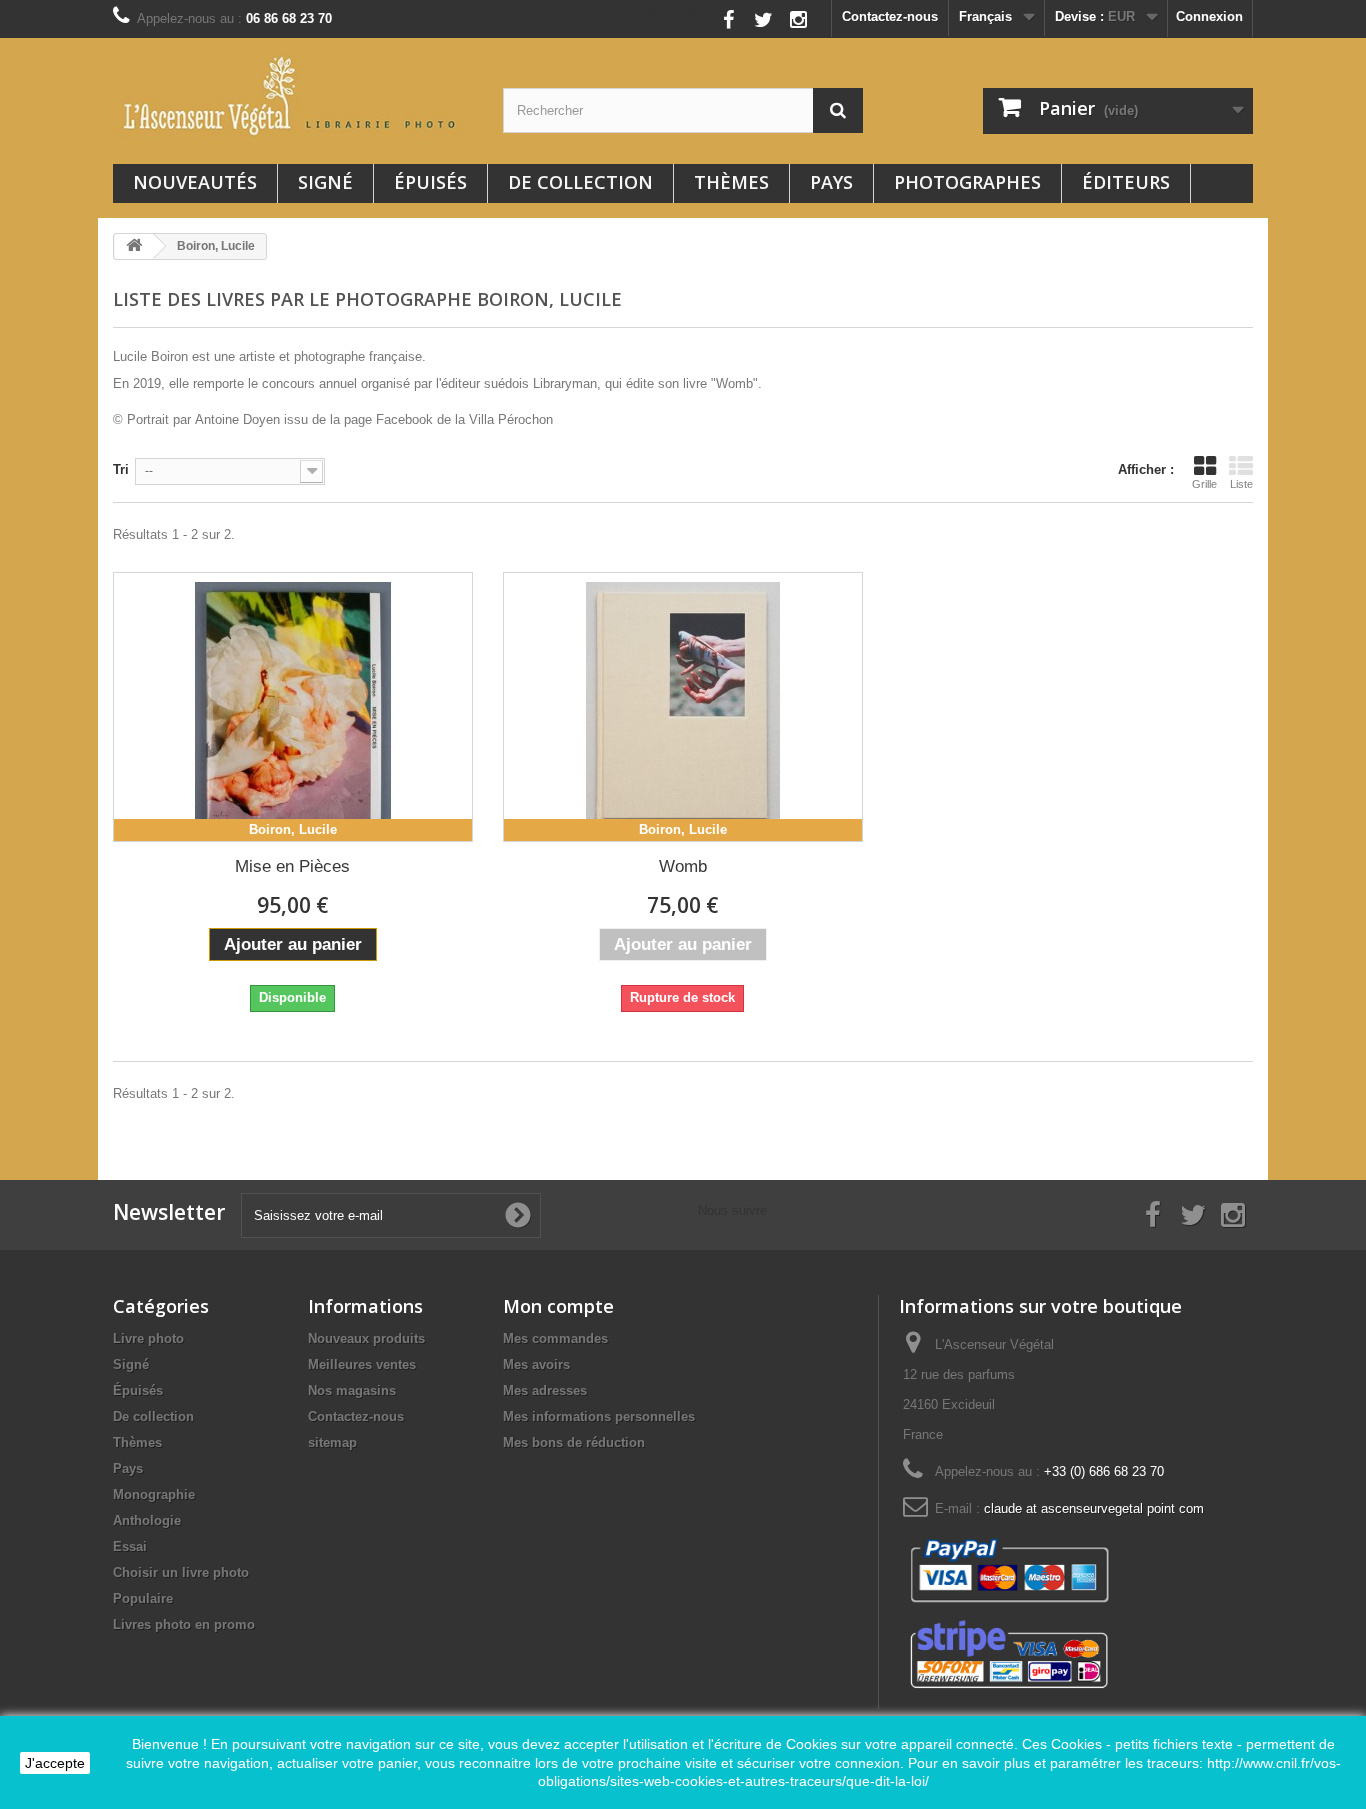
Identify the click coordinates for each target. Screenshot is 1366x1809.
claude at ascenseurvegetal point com (1094, 1508)
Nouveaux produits (366, 1338)
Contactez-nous (890, 16)
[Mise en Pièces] (293, 707)
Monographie (154, 1494)
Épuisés (430, 182)
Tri (121, 469)
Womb (683, 866)
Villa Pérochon (511, 419)
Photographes (967, 182)
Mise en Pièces (292, 866)
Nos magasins (352, 1390)
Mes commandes (555, 1338)
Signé (325, 182)
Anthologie (147, 1520)
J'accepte (55, 1763)
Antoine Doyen (237, 419)
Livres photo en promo (184, 1624)
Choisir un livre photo (181, 1572)
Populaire (143, 1598)
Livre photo (148, 1338)
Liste (1241, 484)
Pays (831, 182)
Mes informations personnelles (599, 1416)
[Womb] (683, 707)
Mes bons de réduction (574, 1442)
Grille (1204, 484)
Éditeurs (1126, 182)
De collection (580, 182)
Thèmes (731, 182)
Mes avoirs (536, 1364)
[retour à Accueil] (134, 246)
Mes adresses (545, 1390)
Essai (130, 1546)
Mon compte (558, 1306)
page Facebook (388, 419)
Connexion (1209, 16)
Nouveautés (195, 182)
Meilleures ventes (362, 1364)
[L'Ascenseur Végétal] (293, 96)
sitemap (332, 1442)
